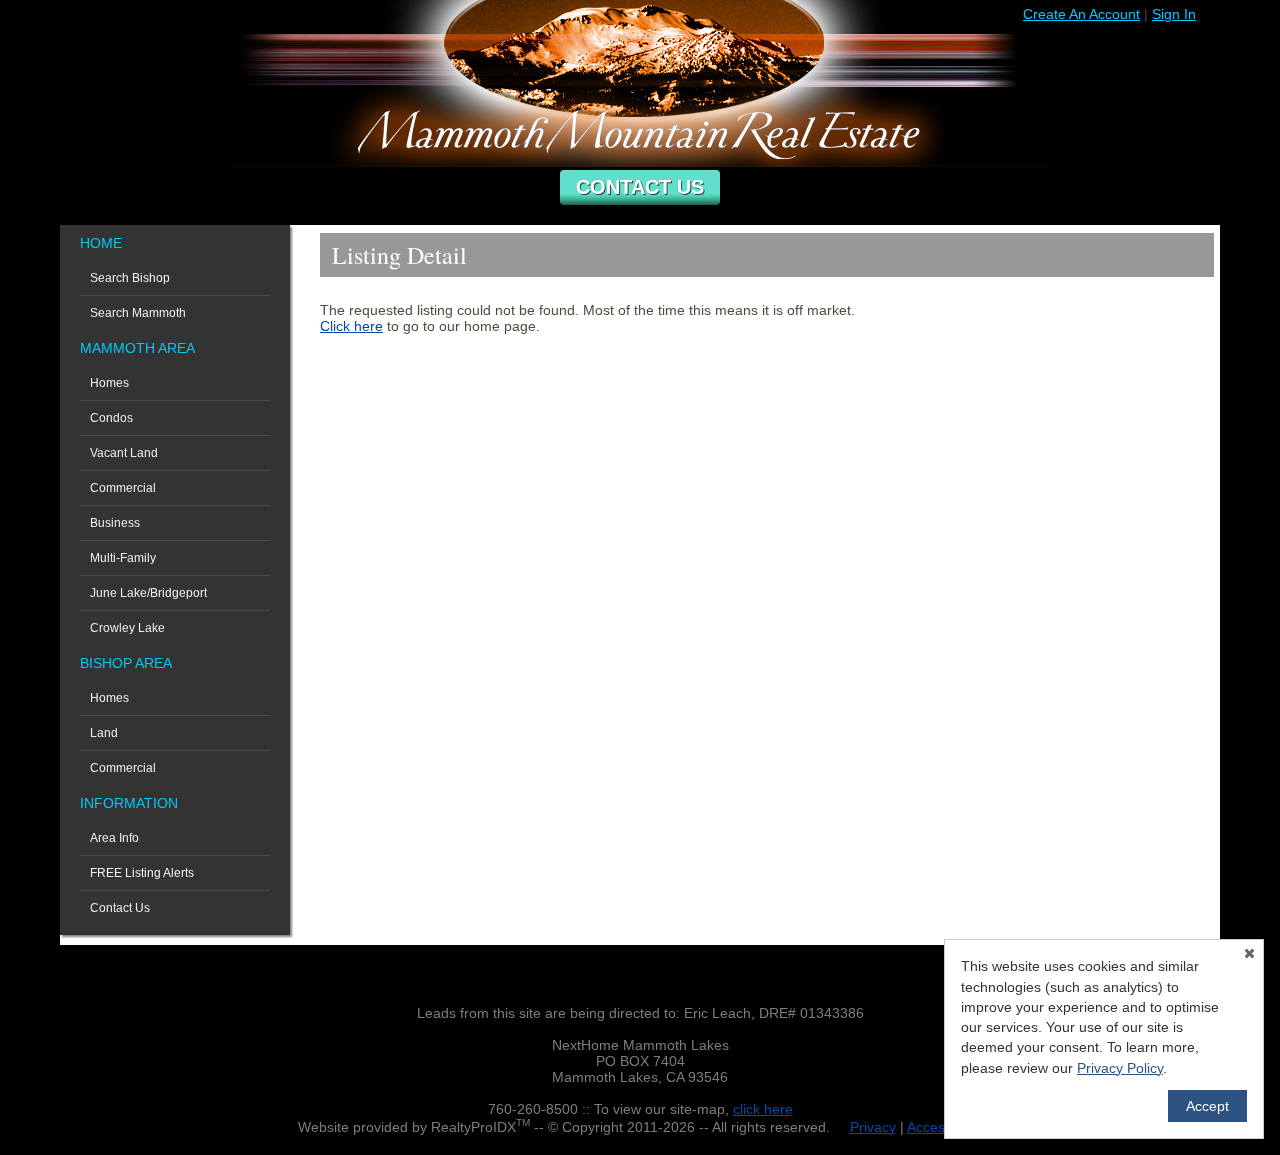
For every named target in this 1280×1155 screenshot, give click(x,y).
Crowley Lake (127, 628)
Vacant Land (124, 453)
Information (129, 803)
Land (104, 733)
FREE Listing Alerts (142, 873)
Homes (109, 383)
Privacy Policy (1120, 1068)
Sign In (1174, 14)
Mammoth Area (137, 348)
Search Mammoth (138, 313)
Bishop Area (126, 663)
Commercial (123, 488)
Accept (1207, 1106)
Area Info (114, 838)
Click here (351, 326)
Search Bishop (130, 278)
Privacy (873, 1127)
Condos (111, 418)
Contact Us (640, 187)
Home (101, 243)
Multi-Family (123, 558)
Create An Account (1081, 14)
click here (763, 1109)
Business (115, 523)
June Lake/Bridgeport (148, 593)
